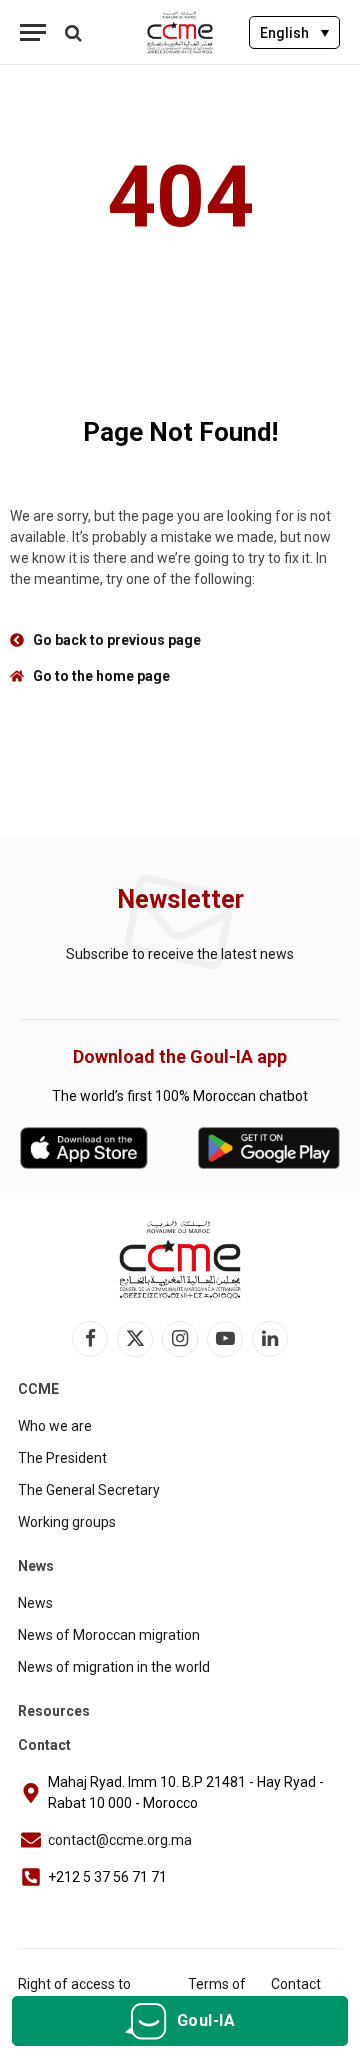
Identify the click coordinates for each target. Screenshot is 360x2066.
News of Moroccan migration (109, 1635)
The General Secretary (89, 1490)
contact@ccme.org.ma (120, 1840)
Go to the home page (101, 676)
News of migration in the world (114, 1667)
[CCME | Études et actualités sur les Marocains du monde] (180, 32)
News (35, 1603)
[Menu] (33, 32)
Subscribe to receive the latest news (180, 954)
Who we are (55, 1426)
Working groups (67, 1522)
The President (62, 1458)
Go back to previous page (117, 640)
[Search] (71, 32)
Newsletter (180, 899)
